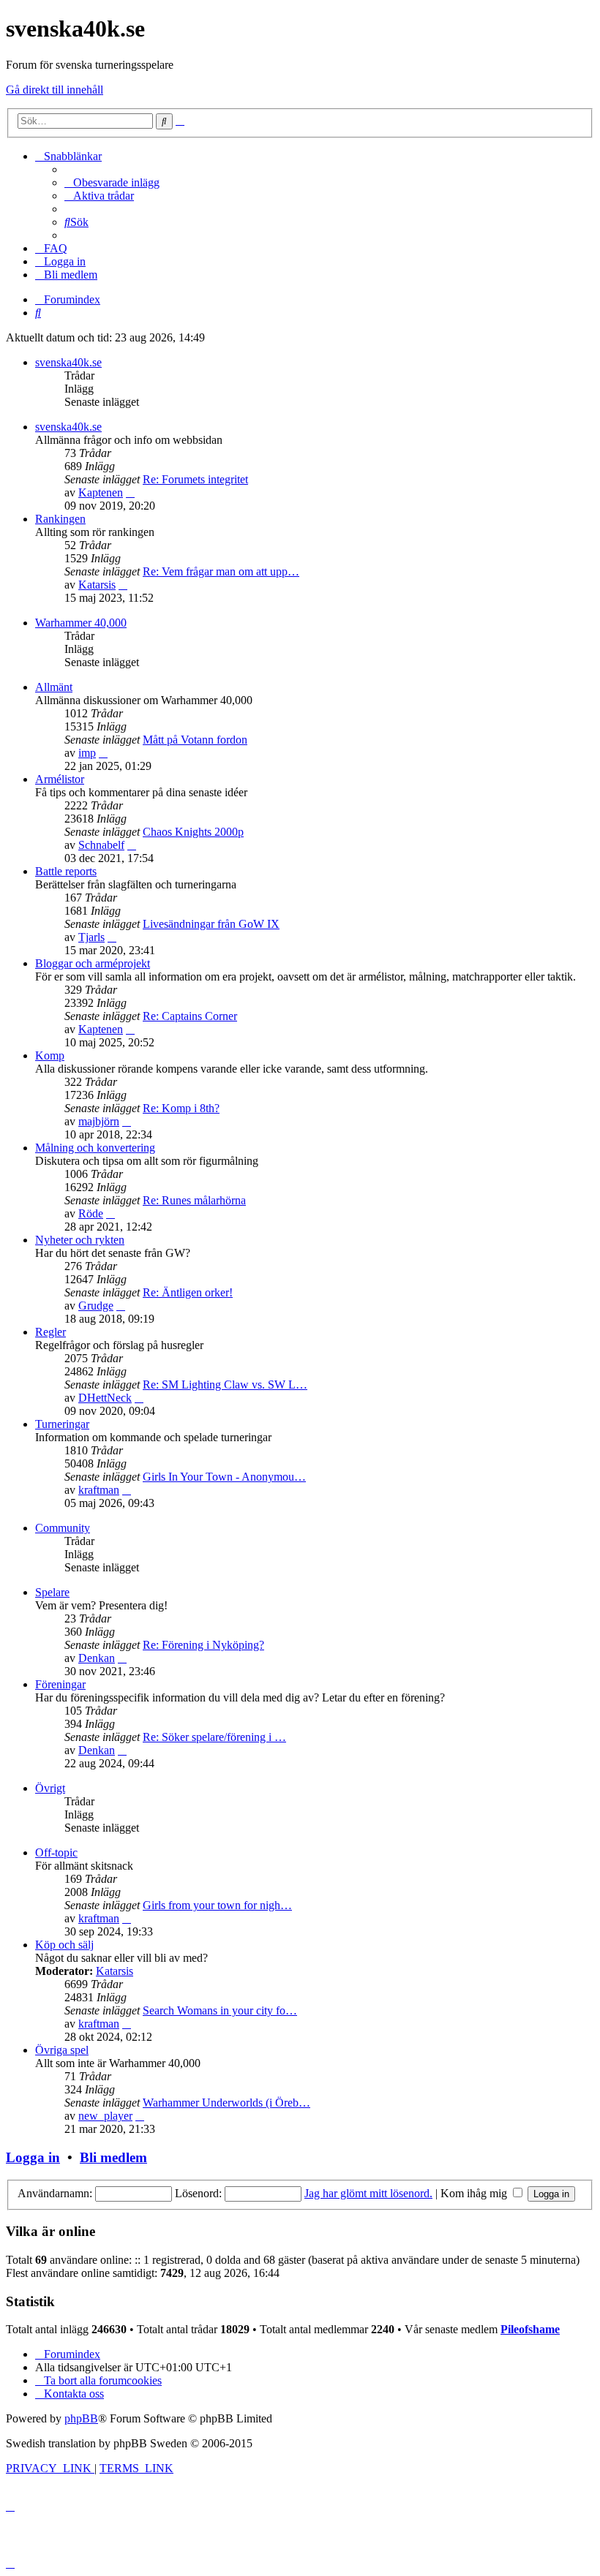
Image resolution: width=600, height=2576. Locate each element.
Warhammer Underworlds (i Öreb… (226, 2103)
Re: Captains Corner (190, 1016)
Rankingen (60, 519)
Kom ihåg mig (475, 2193)
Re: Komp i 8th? (181, 1108)
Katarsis (97, 585)
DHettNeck (105, 1398)
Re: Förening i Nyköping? (203, 1645)
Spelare (52, 1592)
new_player (105, 2116)
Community (63, 1528)
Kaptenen (101, 492)
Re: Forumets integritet (195, 479)
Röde (91, 1213)
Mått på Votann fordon (195, 740)
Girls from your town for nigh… (217, 1905)
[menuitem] (112, 182)
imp (87, 753)
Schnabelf (101, 845)
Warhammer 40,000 (81, 623)
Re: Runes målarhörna (194, 1200)
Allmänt (54, 687)
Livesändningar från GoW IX (211, 924)
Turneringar (62, 1424)
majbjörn (99, 1121)
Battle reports (66, 871)
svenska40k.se (68, 362)
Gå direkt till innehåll (55, 90)
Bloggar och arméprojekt (93, 963)
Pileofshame (530, 2329)
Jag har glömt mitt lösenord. (368, 2193)
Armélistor (60, 779)
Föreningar (60, 1684)
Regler (50, 1332)
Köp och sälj (64, 1945)
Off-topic (56, 1852)
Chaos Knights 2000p (193, 832)
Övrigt (50, 1788)
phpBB (81, 2418)
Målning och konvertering (95, 1148)
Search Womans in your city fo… (220, 2010)
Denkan (97, 1658)
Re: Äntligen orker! (188, 1292)
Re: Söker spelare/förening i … (214, 1737)
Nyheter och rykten (80, 1240)
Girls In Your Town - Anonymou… (224, 1477)
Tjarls (91, 937)
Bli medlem (113, 2157)
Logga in (33, 2157)
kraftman (99, 1490)
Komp (50, 1055)
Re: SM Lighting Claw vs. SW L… (225, 1385)
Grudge (96, 1306)
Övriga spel (62, 2050)
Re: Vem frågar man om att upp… (221, 571)
